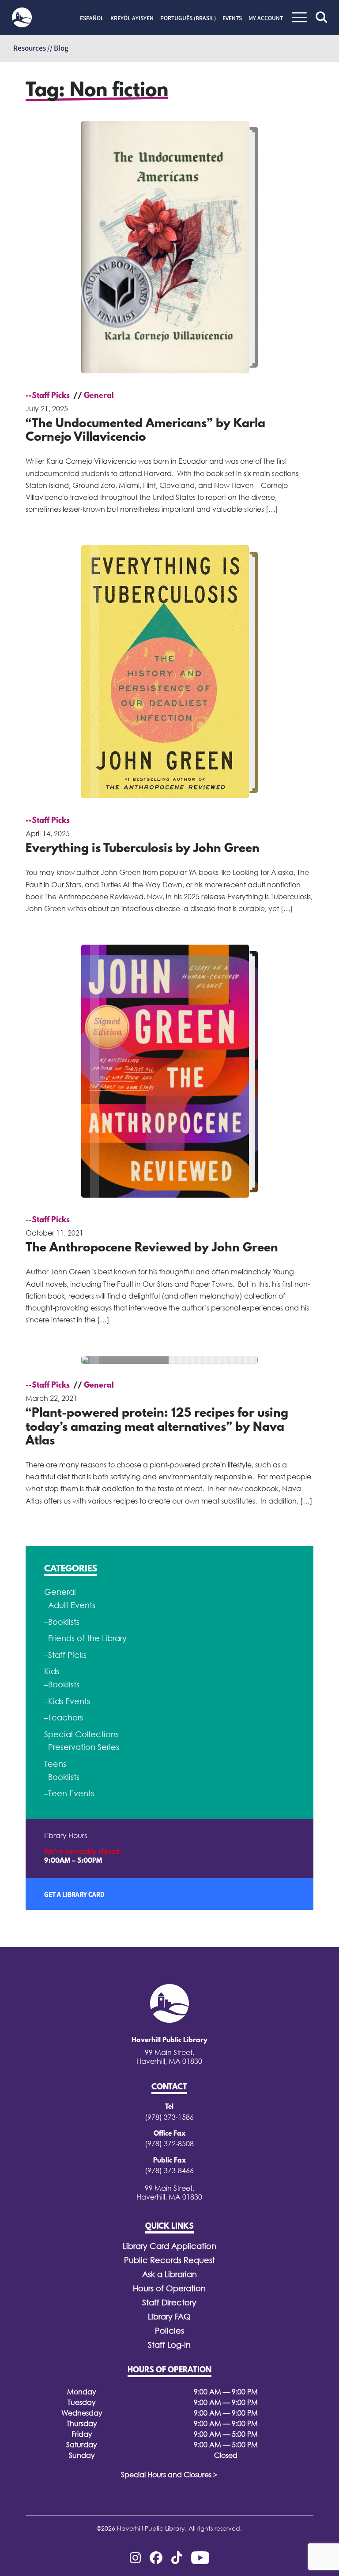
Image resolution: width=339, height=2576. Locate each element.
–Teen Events (69, 1793)
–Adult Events (70, 1605)
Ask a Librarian (169, 2274)
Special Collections (81, 1734)
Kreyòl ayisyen (132, 18)
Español (92, 18)
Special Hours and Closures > (169, 2475)
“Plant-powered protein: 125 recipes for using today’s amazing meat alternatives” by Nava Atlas (157, 1428)
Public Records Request (169, 2260)
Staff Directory (169, 2302)
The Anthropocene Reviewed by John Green (152, 1248)
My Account (266, 18)
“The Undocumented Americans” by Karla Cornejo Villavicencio (145, 431)
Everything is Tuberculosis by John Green (143, 849)
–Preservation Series (82, 1747)
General (99, 396)
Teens (55, 1764)
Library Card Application (169, 2246)
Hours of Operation (169, 2288)
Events (232, 18)
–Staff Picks (65, 1655)
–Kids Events (67, 1701)
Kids (52, 1671)
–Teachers (64, 1718)
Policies (169, 2331)
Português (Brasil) (188, 18)
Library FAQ (169, 2317)
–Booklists (62, 1622)
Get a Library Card (74, 1894)
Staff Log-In (169, 2345)
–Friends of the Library (85, 1638)
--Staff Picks (48, 396)
